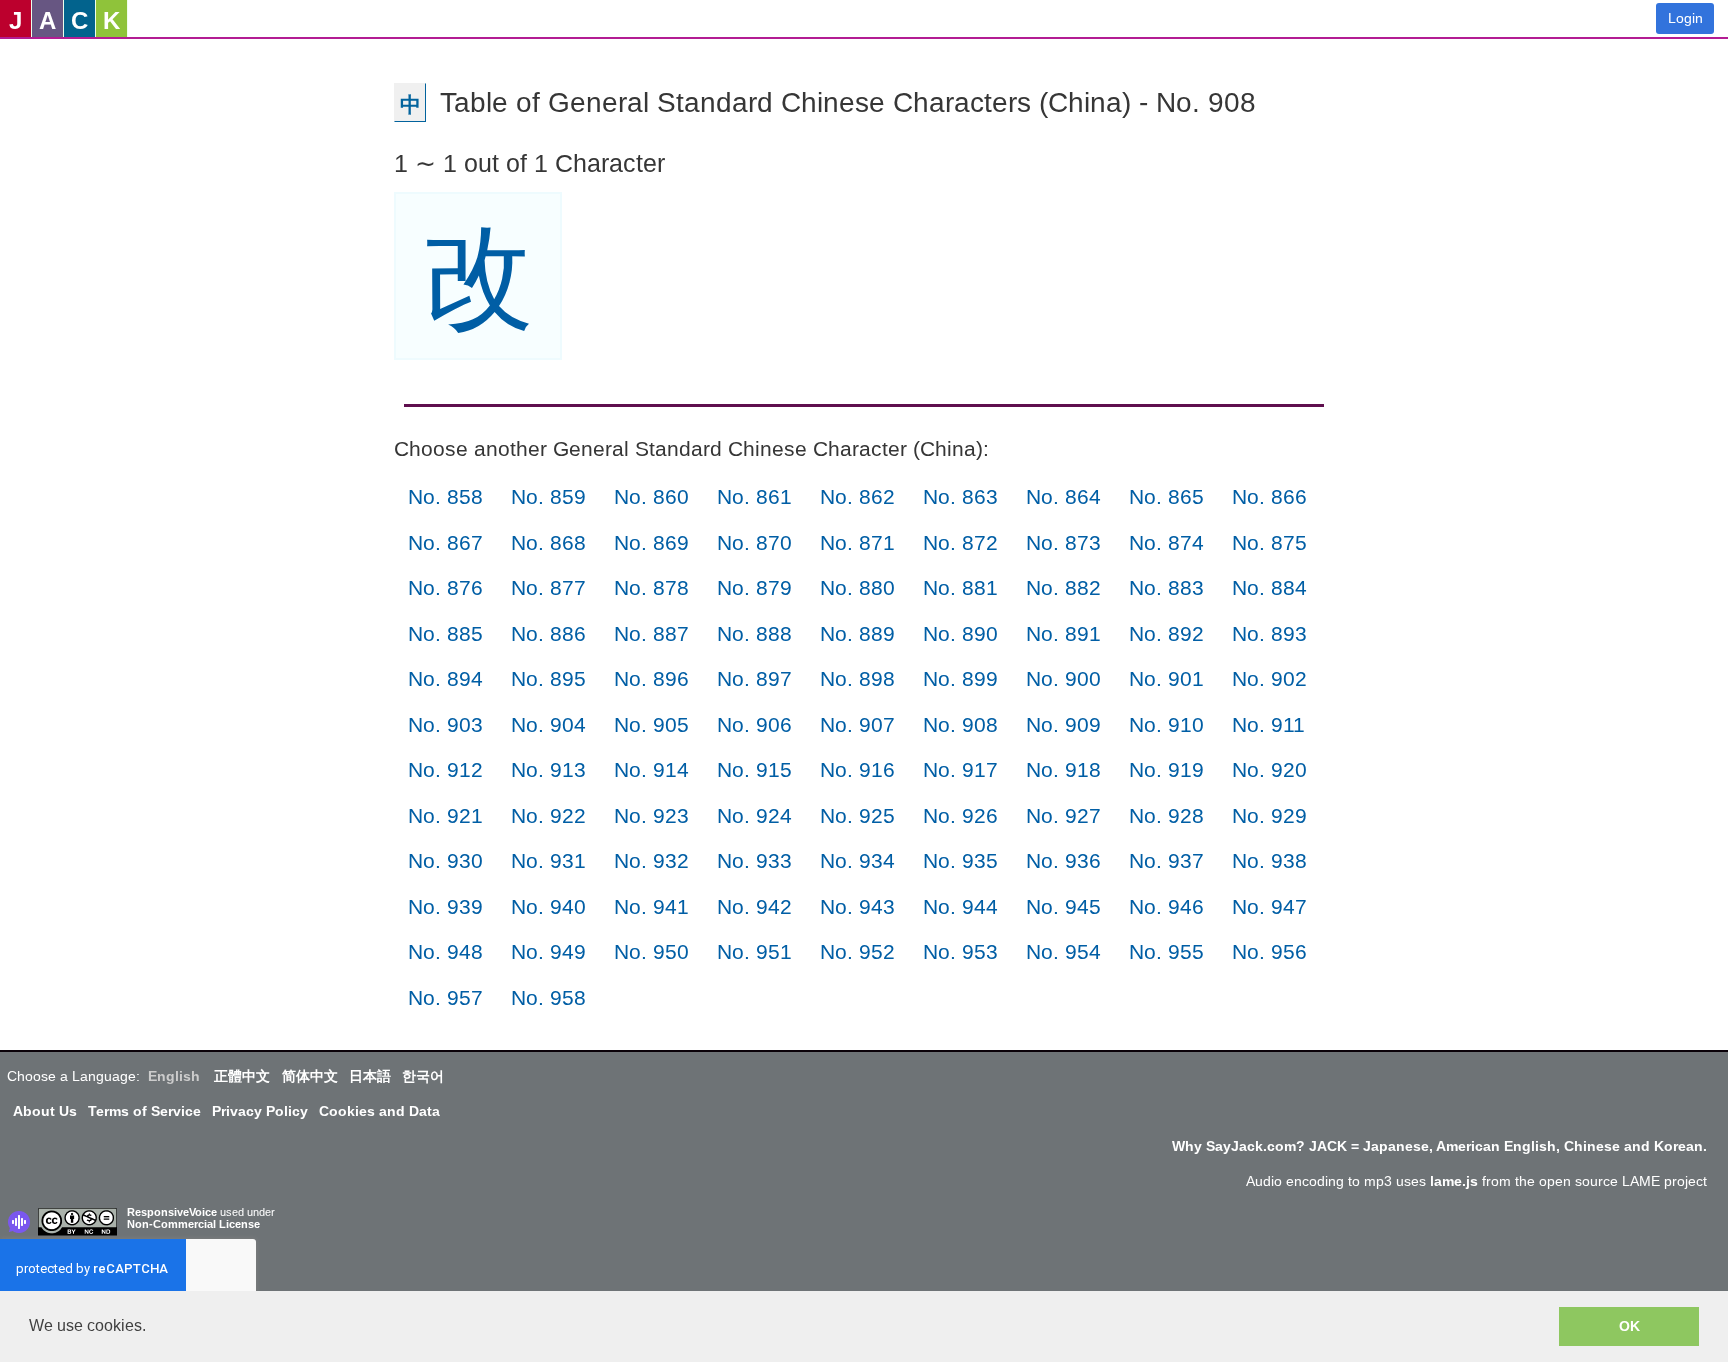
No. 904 (548, 724)
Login (1685, 18)
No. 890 (960, 633)
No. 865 (1166, 496)
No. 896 (651, 678)
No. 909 (1063, 724)
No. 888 (754, 633)
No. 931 (548, 860)
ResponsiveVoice (172, 1212)
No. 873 (1063, 542)
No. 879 (754, 587)
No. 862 (857, 496)
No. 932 (651, 860)
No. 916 (857, 769)
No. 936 (1063, 860)
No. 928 (1166, 815)
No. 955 (1166, 951)
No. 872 (960, 542)
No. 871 (857, 542)
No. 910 (1166, 724)
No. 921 (445, 815)
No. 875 (1269, 542)
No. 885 (445, 633)
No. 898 (857, 678)
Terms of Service (144, 1111)
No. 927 (1063, 815)
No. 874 (1166, 542)
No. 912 (445, 769)
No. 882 (1063, 587)
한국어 (423, 1076)
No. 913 (548, 769)
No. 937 (1166, 860)
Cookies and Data (379, 1111)
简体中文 (310, 1076)
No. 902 (1269, 678)
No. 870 (754, 542)
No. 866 (1269, 496)
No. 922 (548, 815)
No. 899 (960, 678)
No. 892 (1166, 633)
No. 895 (548, 678)
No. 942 (754, 906)
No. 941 (651, 906)
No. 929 (1269, 815)
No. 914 (651, 769)
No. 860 (651, 496)
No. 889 (857, 633)
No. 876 (445, 587)
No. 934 (857, 860)
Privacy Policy (260, 1111)
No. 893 (1269, 633)
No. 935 (960, 860)
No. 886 (548, 633)
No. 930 (445, 860)
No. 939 (445, 906)
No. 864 (1063, 496)
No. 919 (1166, 769)
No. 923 (651, 815)
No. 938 (1269, 860)
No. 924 (754, 815)
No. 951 (754, 951)
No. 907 (857, 724)
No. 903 (445, 724)
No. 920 (1269, 769)
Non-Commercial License (193, 1224)
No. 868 (548, 542)
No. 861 (754, 496)
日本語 (370, 1076)
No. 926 (960, 815)
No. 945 (1063, 906)
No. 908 (960, 724)
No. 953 (960, 951)
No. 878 (651, 587)
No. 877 (548, 587)
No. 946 (1166, 906)
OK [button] (1629, 1326)
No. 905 (651, 724)
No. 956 (1269, 951)
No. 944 (960, 906)
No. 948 (445, 951)
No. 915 (754, 769)
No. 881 (960, 587)
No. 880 (857, 587)
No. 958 (548, 997)
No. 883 (1166, 587)
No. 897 (754, 678)
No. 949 (548, 951)
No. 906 (754, 724)
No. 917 (960, 769)
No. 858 (445, 496)
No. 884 (1269, 587)
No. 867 (445, 542)
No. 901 (1166, 678)
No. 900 (1063, 678)
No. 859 (548, 496)
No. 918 (1063, 769)
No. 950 (651, 951)
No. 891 (1063, 633)
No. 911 (1268, 724)
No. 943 (857, 906)
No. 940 (548, 906)
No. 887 (651, 633)
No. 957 (445, 997)
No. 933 (754, 860)
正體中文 (242, 1076)
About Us (45, 1111)
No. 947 (1269, 906)
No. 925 (857, 815)
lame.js (1454, 1181)
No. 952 (857, 951)
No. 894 (445, 678)
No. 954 (1063, 951)
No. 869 (651, 542)
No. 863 (960, 496)
